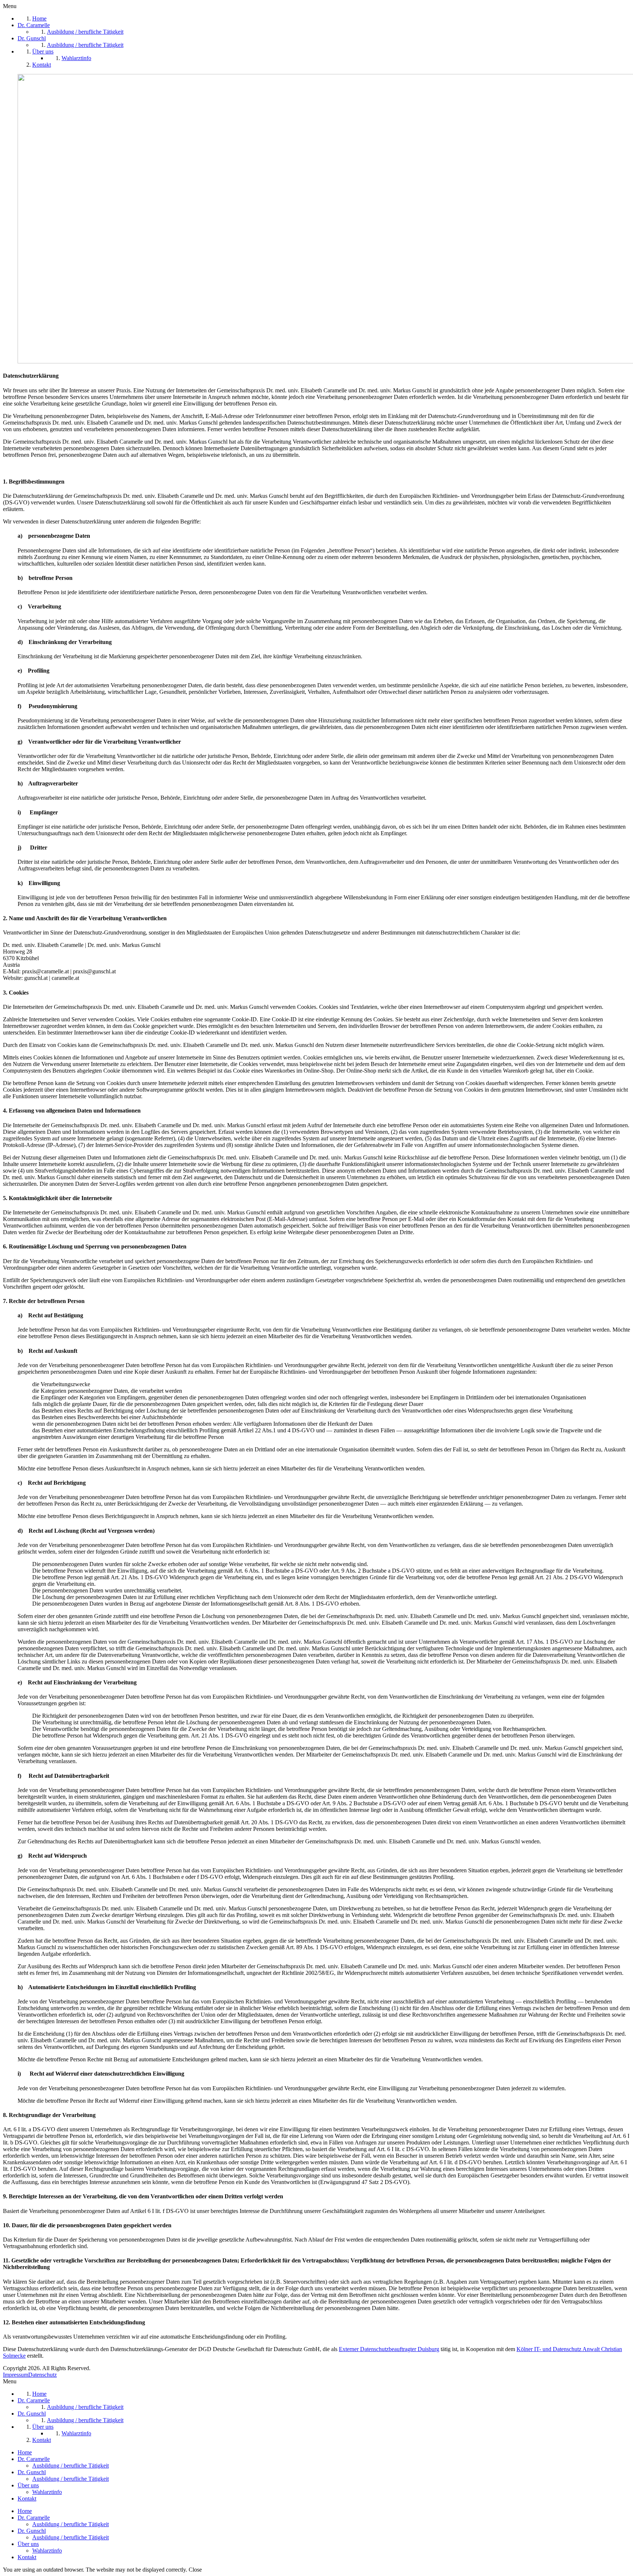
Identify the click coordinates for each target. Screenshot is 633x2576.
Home (25, 2452)
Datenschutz (42, 2375)
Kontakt (27, 2499)
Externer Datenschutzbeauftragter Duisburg (389, 2349)
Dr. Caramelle (34, 2459)
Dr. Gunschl (32, 2472)
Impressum (16, 2375)
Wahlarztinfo (47, 2492)
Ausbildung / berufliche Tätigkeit (71, 2466)
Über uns (28, 2485)
